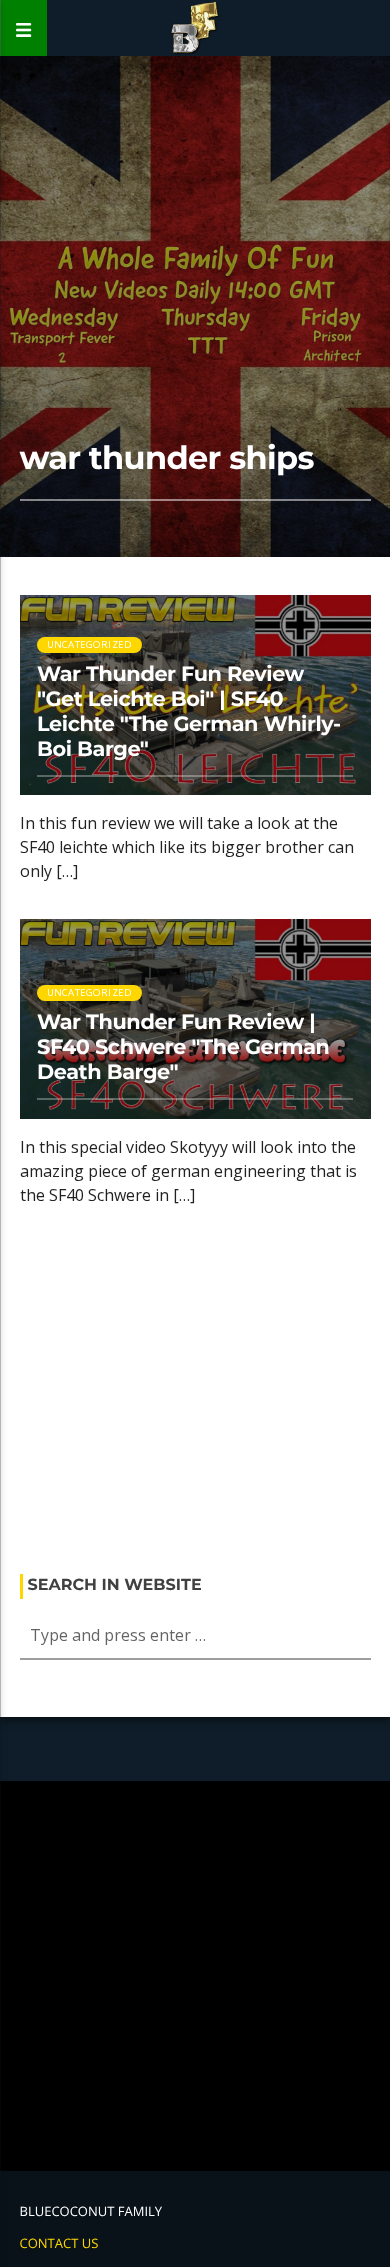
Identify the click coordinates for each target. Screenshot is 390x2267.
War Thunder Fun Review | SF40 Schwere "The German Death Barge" (183, 1047)
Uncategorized (90, 992)
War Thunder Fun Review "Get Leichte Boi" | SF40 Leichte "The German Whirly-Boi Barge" (189, 712)
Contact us (59, 2243)
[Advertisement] (195, 1396)
